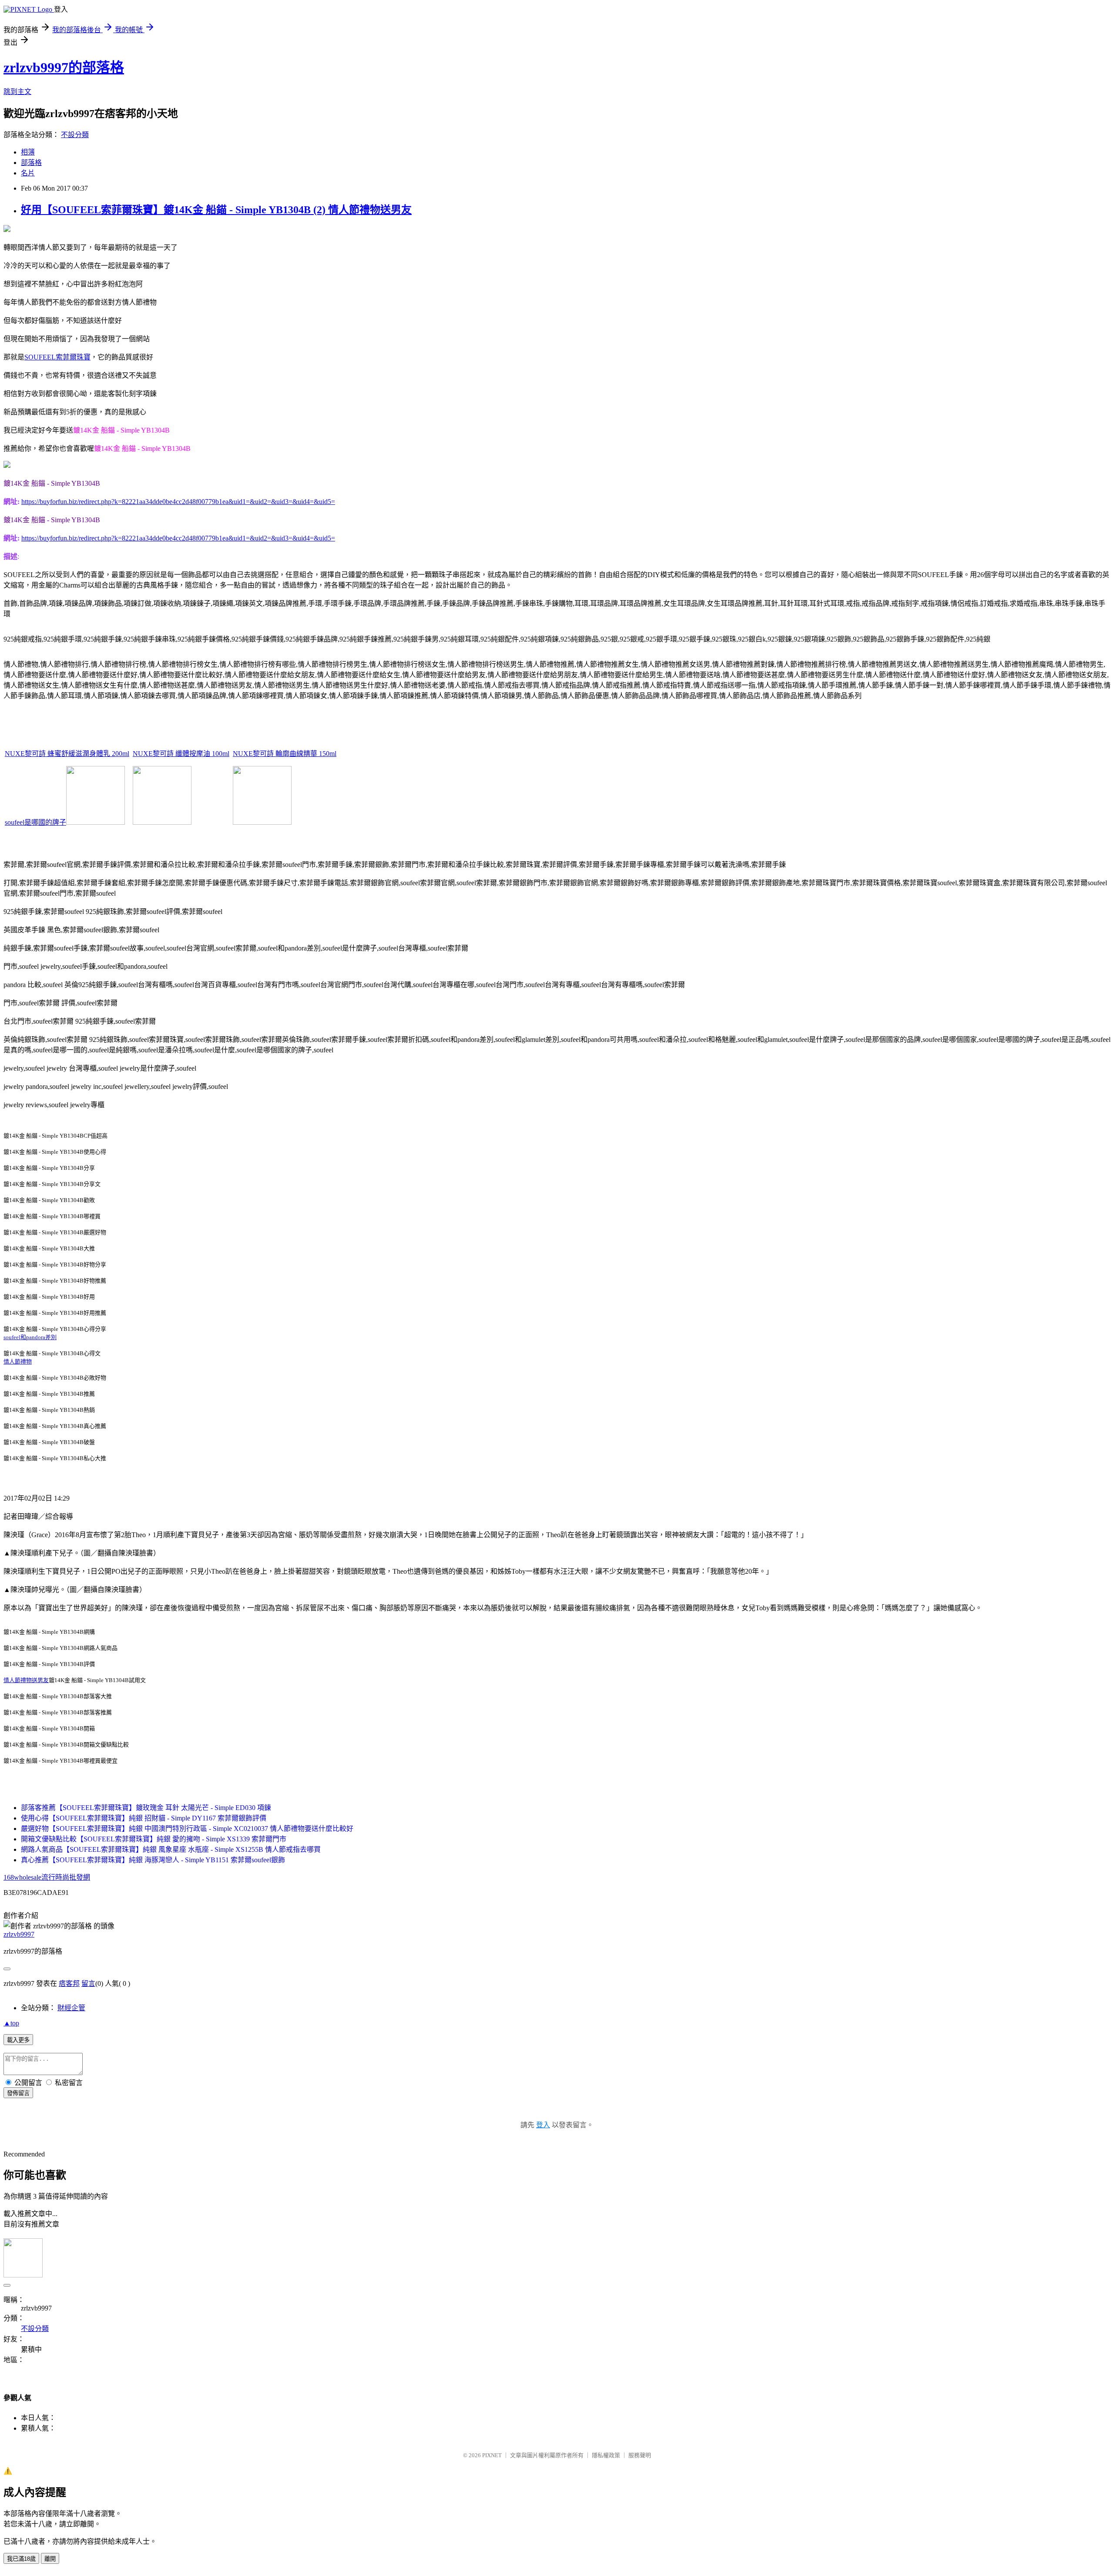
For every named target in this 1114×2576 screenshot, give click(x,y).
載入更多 (18, 2040)
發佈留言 (18, 2093)
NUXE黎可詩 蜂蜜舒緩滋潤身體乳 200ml (67, 754)
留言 (88, 1983)
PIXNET (492, 2455)
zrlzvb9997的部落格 (64, 67)
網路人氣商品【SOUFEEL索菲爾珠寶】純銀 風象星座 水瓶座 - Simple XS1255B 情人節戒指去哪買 (171, 1849)
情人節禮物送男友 (26, 1680)
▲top (11, 2023)
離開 (50, 2559)
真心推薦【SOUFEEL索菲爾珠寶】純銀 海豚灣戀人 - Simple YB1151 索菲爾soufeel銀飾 (153, 1860)
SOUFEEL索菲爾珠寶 (57, 357)
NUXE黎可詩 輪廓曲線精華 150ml (285, 754)
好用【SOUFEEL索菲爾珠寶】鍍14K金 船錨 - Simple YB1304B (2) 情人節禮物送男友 (216, 210)
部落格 (31, 163)
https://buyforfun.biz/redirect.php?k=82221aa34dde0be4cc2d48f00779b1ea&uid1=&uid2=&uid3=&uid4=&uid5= (178, 502)
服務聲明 (640, 2455)
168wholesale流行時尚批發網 (47, 1877)
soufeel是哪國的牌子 (35, 822)
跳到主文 (17, 92)
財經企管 (71, 2008)
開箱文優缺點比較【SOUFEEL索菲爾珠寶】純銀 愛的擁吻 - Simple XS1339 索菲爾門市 (154, 1839)
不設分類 (75, 135)
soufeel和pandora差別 (30, 1337)
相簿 (28, 152)
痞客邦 (69, 1983)
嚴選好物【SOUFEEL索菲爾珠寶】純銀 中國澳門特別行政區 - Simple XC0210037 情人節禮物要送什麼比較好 (187, 1829)
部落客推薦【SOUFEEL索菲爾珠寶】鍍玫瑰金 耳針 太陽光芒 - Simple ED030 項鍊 (146, 1808)
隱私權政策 (606, 2455)
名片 (28, 173)
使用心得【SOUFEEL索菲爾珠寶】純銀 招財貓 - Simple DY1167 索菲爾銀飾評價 (144, 1818)
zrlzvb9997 (19, 1934)
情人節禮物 (18, 1362)
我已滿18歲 (21, 2559)
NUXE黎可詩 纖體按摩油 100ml (181, 754)
